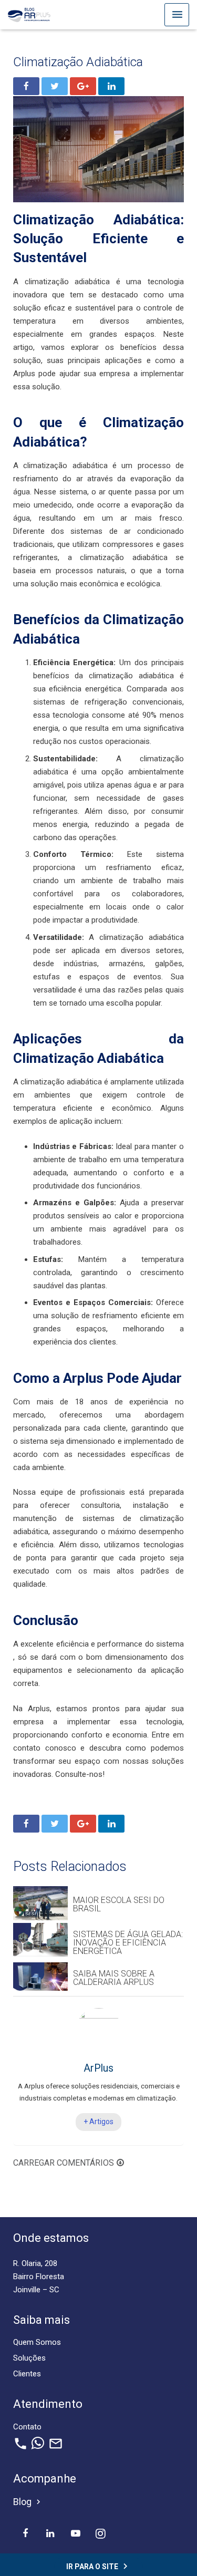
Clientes (27, 2374)
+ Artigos (98, 2122)
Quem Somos (37, 2342)
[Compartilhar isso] (26, 86)
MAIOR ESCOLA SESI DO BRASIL (119, 1904)
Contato (27, 2427)
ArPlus (98, 2068)
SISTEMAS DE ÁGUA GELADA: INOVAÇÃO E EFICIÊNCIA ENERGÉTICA (128, 1943)
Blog (28, 2502)
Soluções (29, 2358)
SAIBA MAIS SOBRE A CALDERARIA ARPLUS (114, 1978)
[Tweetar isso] (55, 86)
